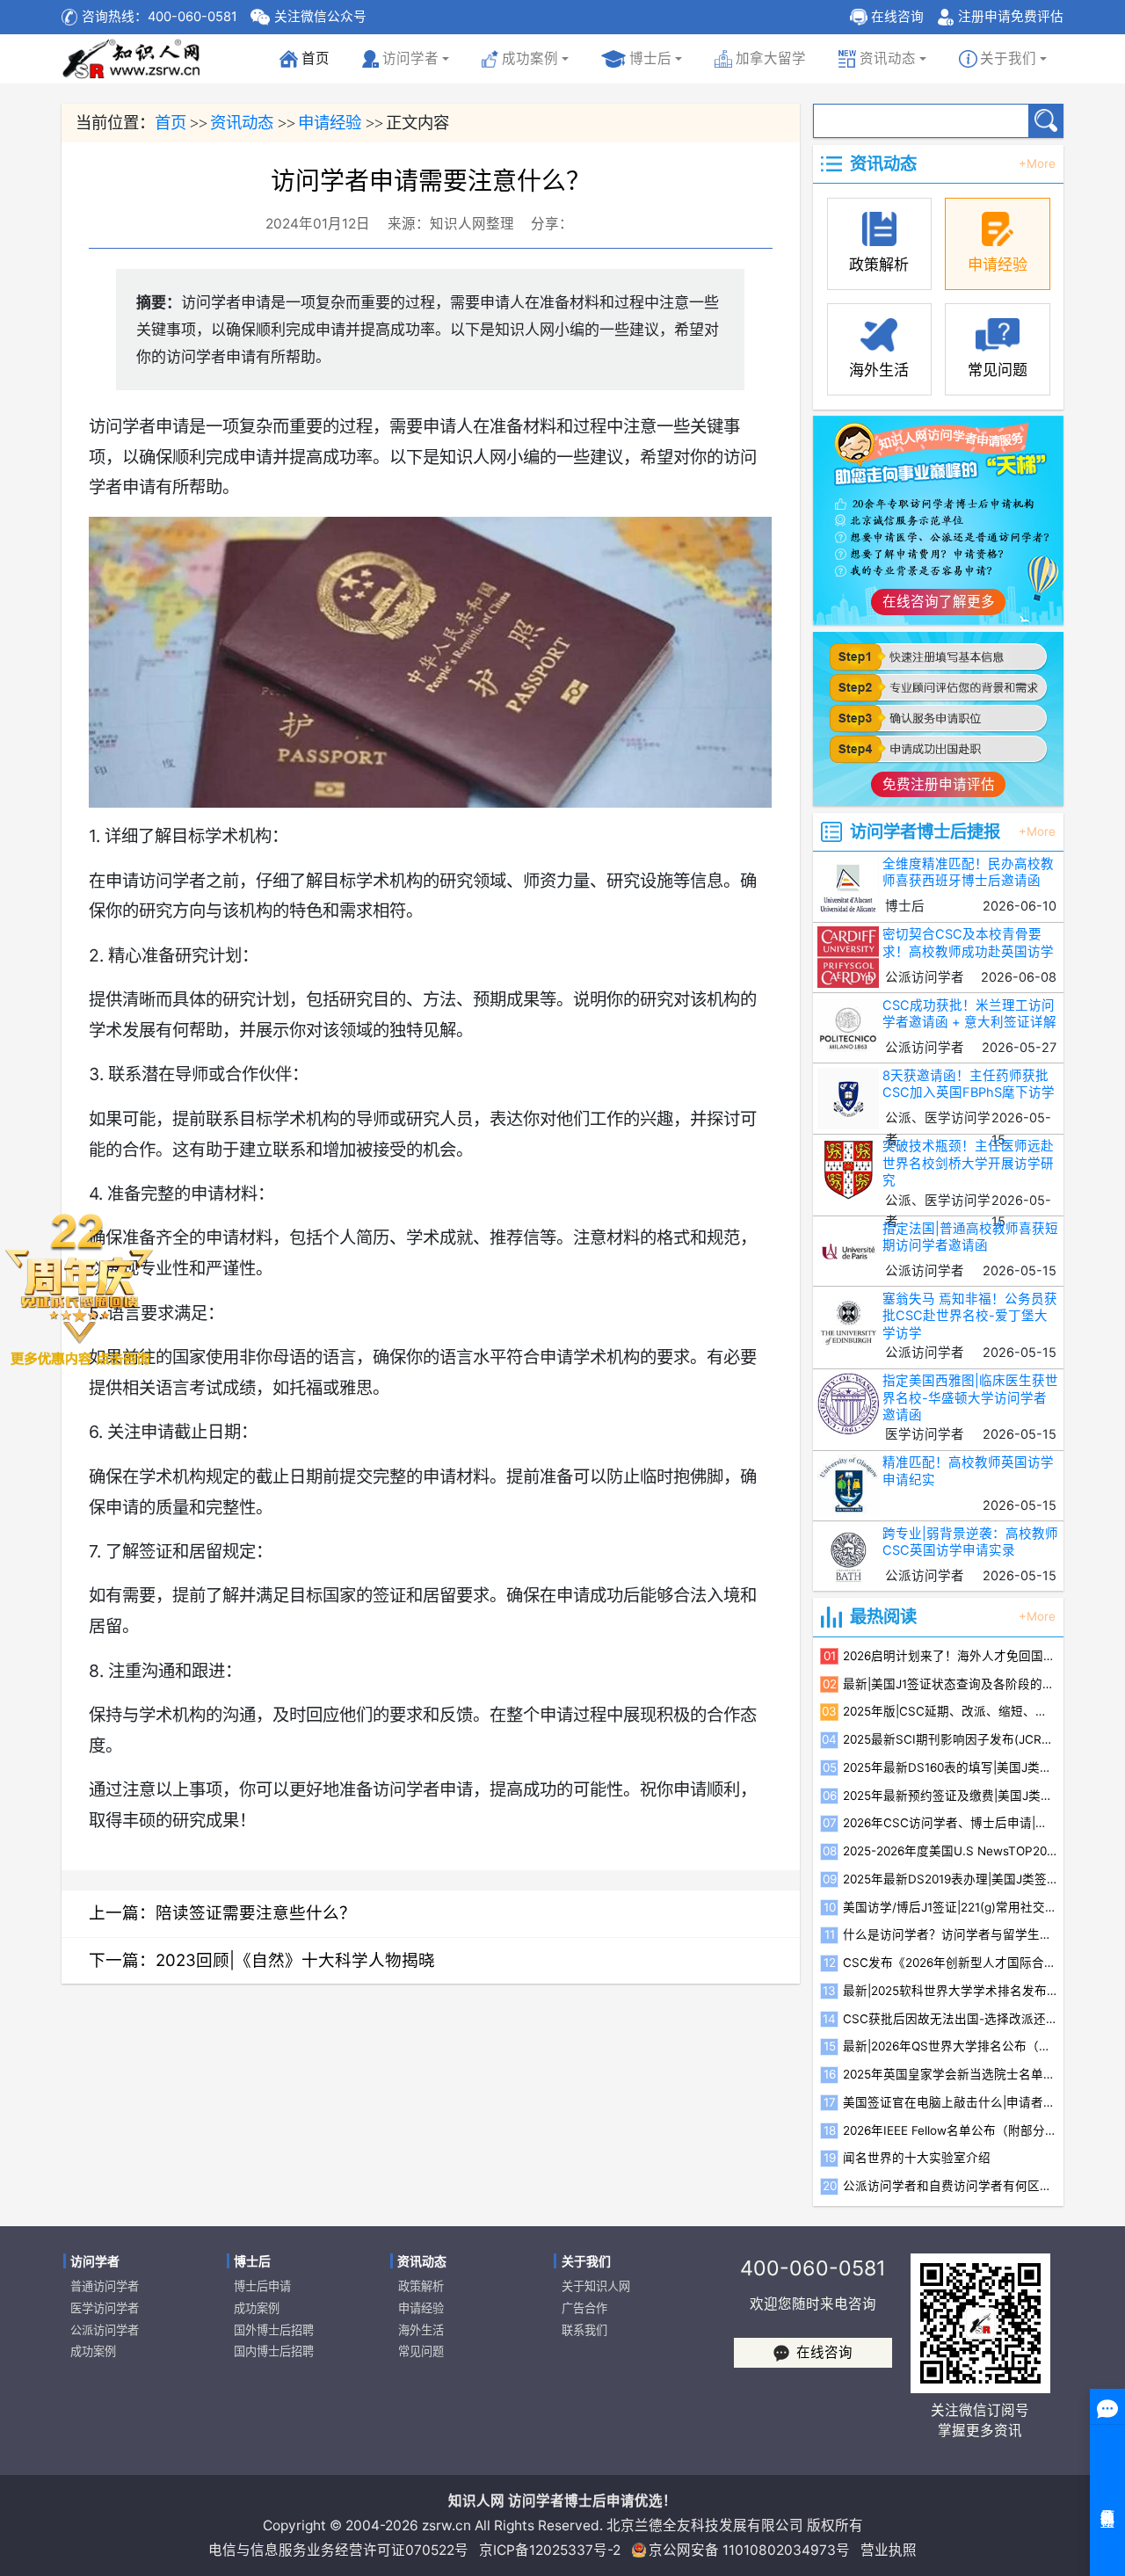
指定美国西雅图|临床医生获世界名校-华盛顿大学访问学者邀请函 (970, 1398)
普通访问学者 (105, 2286)
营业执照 (889, 2550)
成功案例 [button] (530, 58)
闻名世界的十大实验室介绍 (917, 2158)
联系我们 (584, 2330)
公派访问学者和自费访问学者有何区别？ (950, 2186)
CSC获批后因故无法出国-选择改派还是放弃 (950, 2019)
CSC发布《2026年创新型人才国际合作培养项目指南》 (950, 1963)
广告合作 (584, 2308)
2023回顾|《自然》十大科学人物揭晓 (295, 1960)
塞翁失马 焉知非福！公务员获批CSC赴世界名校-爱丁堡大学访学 (970, 1316)
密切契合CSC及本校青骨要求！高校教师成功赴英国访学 (968, 943)
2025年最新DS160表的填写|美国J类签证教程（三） (950, 1767)
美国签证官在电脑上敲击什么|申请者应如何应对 (950, 2102)
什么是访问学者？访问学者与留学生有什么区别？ (950, 1934)
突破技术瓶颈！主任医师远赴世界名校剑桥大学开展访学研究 (968, 1163)
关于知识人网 (596, 2286)
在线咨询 (897, 17)
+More (1037, 164)
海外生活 (421, 2330)
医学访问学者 (105, 2308)
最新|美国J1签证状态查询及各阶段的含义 (950, 1684)
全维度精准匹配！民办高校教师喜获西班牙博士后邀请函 (968, 872)
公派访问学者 (105, 2330)
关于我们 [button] (1008, 58)
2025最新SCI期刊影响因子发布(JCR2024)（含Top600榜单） (950, 1739)
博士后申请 (262, 2286)
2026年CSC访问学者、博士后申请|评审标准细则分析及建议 (950, 1823)
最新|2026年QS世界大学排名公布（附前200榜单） (950, 2046)
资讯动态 (242, 122)
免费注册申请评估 (939, 784)
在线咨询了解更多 (939, 602)
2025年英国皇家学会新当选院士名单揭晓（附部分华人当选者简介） (950, 2074)
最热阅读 (883, 1617)
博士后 (650, 58)
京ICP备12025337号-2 (550, 2550)
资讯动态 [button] (888, 58)
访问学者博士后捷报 (925, 832)
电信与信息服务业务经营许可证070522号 (338, 2550)
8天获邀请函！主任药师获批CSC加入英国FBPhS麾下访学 (969, 1084)
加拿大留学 (771, 58)
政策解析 (421, 2286)
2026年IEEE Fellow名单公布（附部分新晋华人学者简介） (950, 2130)
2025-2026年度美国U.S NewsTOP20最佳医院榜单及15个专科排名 (950, 1851)
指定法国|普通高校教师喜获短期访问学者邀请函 (970, 1237)
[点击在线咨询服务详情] (79, 1288)
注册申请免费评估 (1011, 17)
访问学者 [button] (410, 58)
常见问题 (421, 2351)
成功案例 (93, 2351)
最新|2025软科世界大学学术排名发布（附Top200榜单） (950, 1991)
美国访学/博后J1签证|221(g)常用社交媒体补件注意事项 (950, 1907)
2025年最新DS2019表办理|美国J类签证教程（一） (950, 1879)
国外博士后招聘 (274, 2330)
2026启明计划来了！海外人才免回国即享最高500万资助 (950, 1656)
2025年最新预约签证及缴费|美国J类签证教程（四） (950, 1796)
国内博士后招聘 (274, 2351)
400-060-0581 (813, 2268)
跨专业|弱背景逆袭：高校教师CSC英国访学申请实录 (970, 1542)
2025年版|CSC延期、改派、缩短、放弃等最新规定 (950, 1711)
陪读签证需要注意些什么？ (256, 1912)
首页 (308, 63)
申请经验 (330, 122)
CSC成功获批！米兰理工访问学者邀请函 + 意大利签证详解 (969, 1014)
